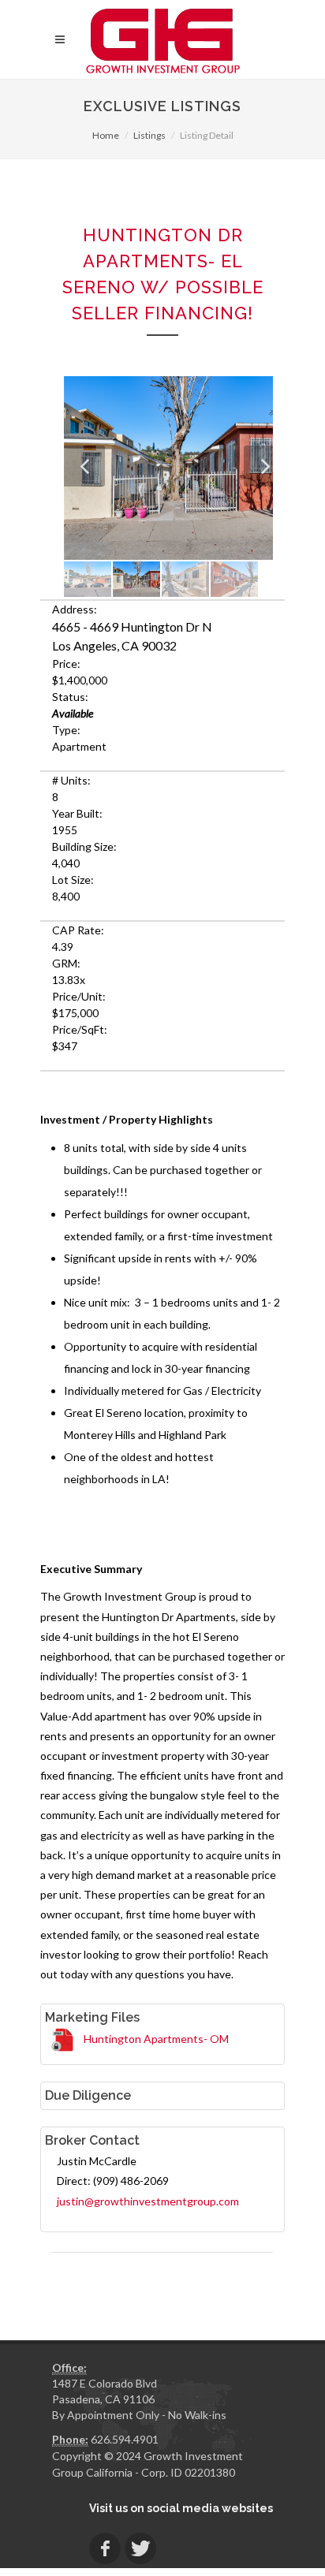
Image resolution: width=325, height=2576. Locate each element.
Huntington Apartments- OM (156, 2039)
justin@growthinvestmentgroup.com (148, 2201)
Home (106, 135)
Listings (149, 135)
